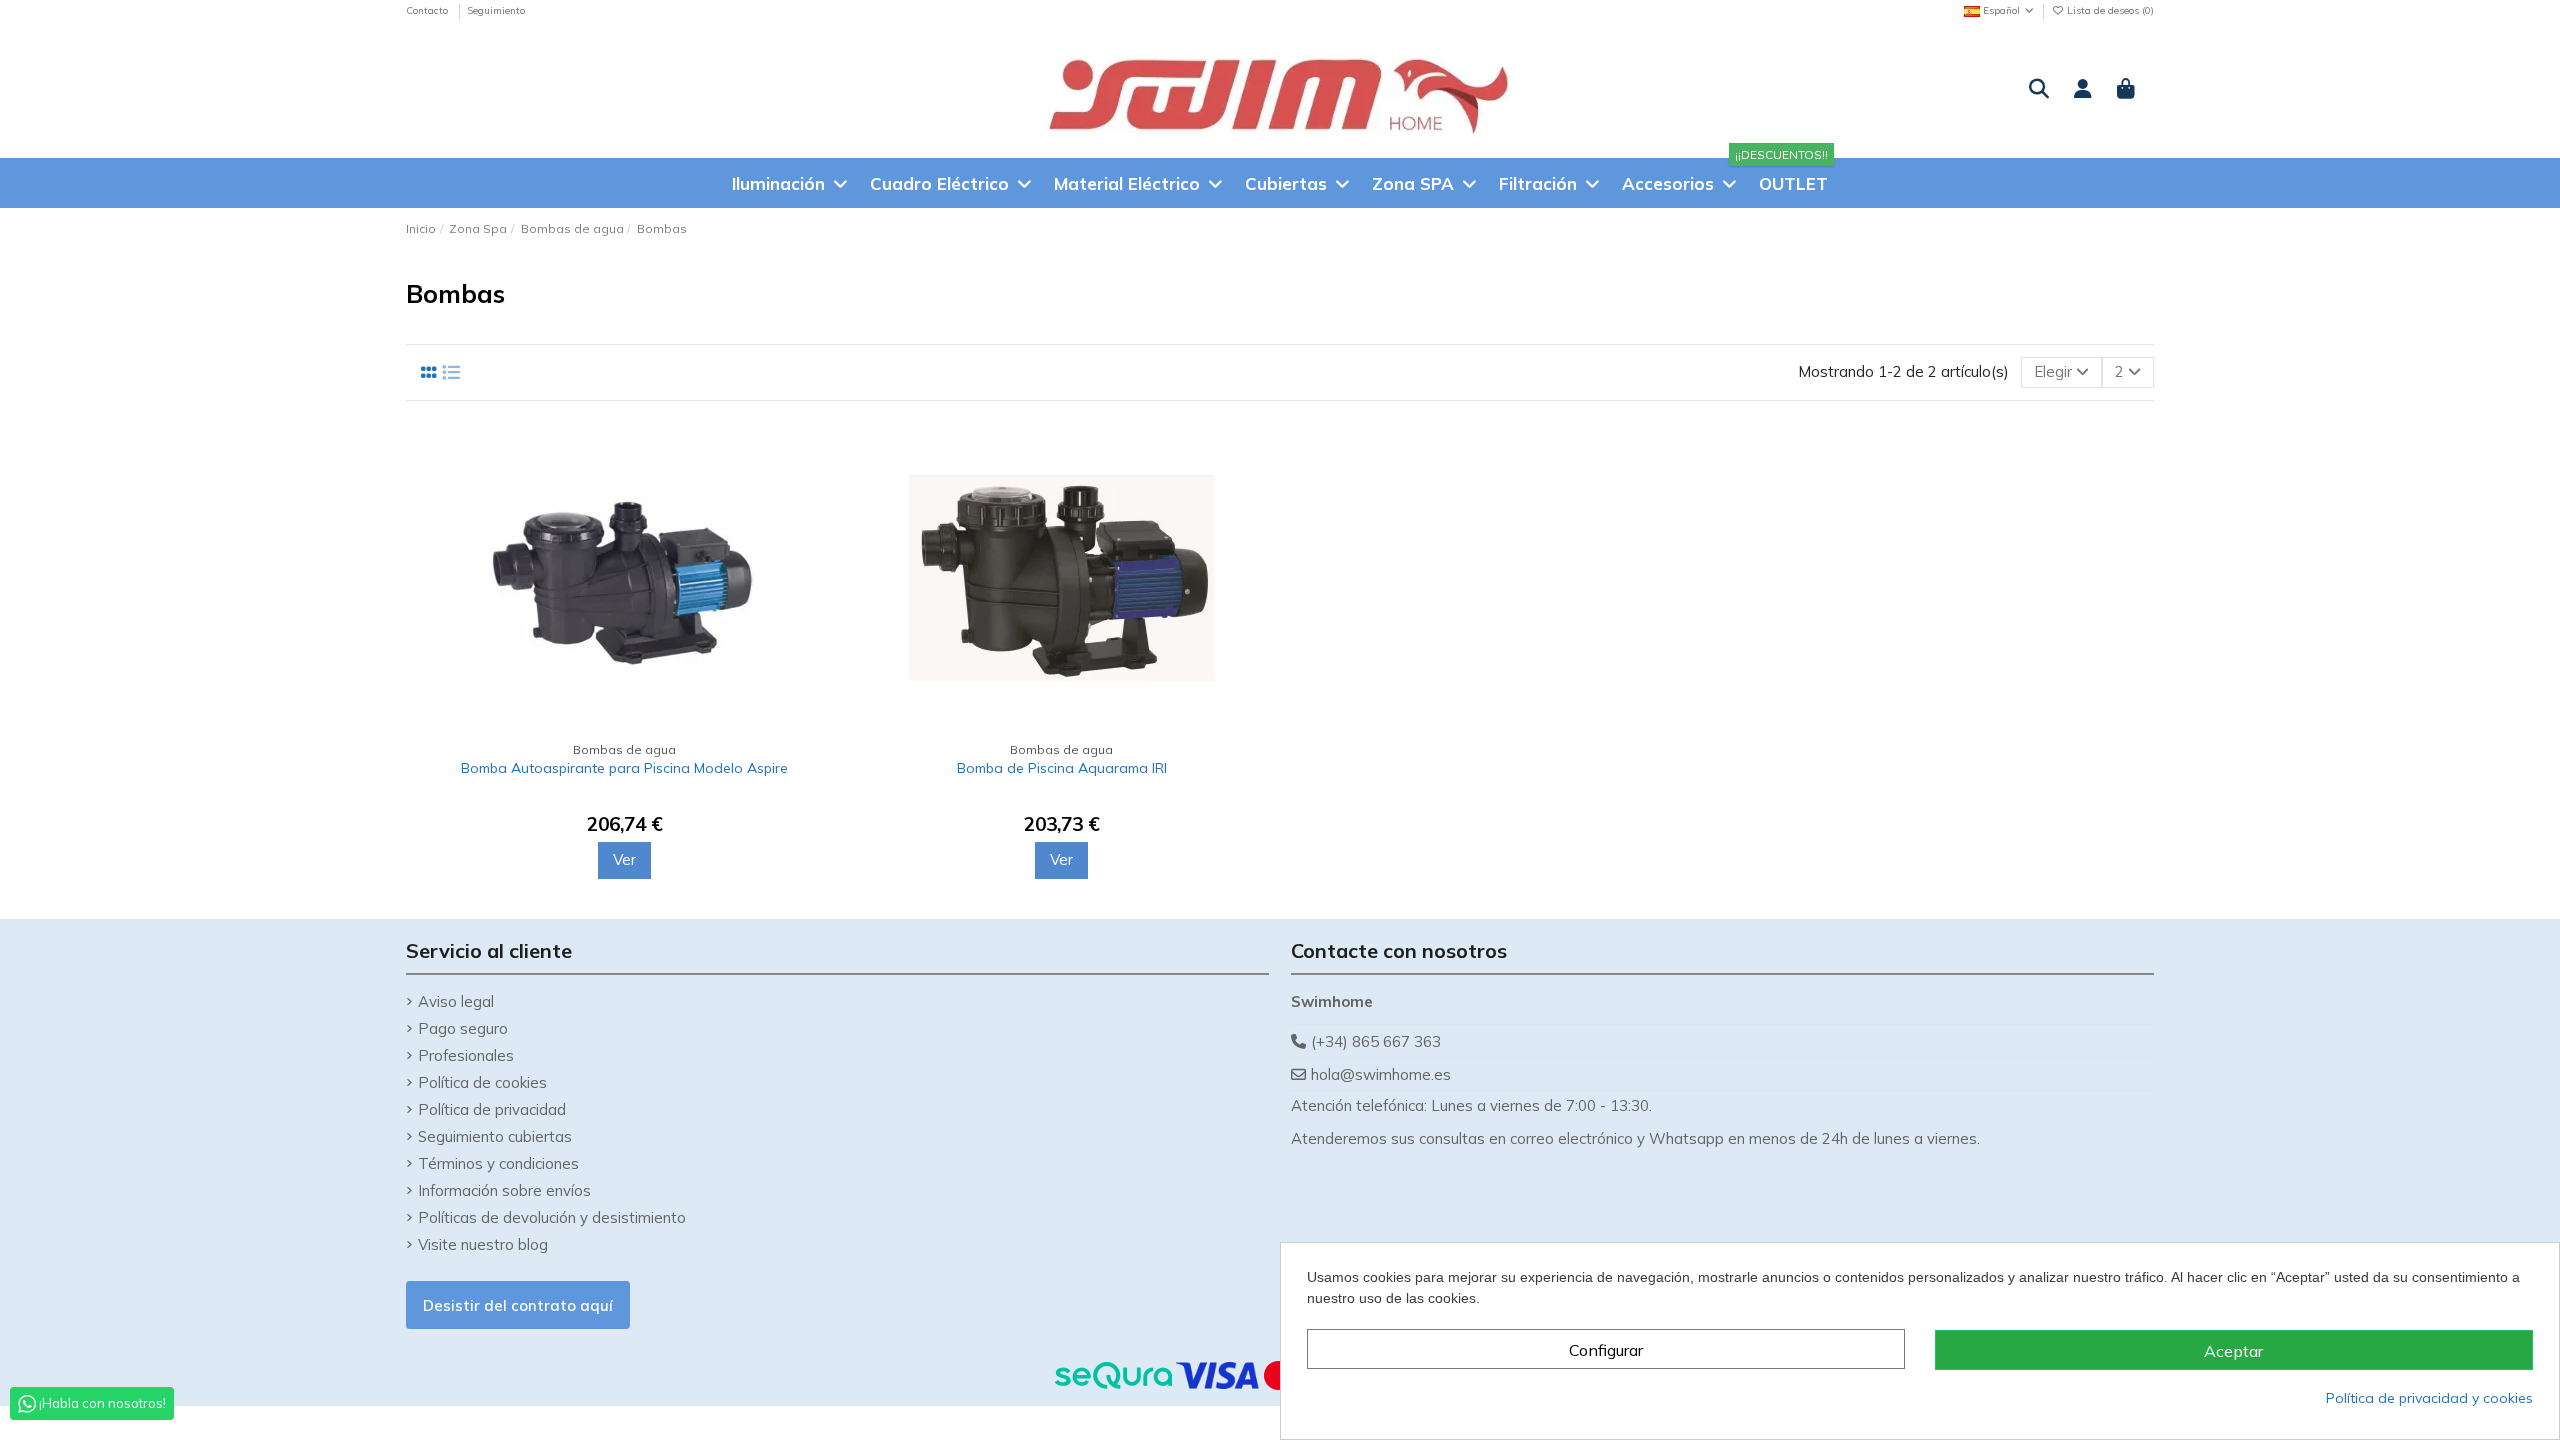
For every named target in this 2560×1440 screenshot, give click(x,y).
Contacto (428, 10)
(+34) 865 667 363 (1376, 1041)
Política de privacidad (492, 1109)
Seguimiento (496, 10)
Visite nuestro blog (483, 1244)
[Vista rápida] (816, 528)
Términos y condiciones (498, 1163)
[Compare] (816, 456)
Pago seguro (463, 1028)
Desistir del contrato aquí (518, 1305)
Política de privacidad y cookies (2429, 1398)
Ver (624, 859)
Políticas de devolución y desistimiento (552, 1217)
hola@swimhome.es (1381, 1074)
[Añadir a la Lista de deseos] (816, 492)
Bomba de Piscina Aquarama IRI (1062, 768)
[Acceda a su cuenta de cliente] (2083, 90)
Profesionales (466, 1055)
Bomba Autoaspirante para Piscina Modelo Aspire (624, 768)
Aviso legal (456, 1001)
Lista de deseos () (2109, 10)
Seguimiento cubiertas (495, 1136)
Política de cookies (482, 1082)
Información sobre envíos (504, 1190)
